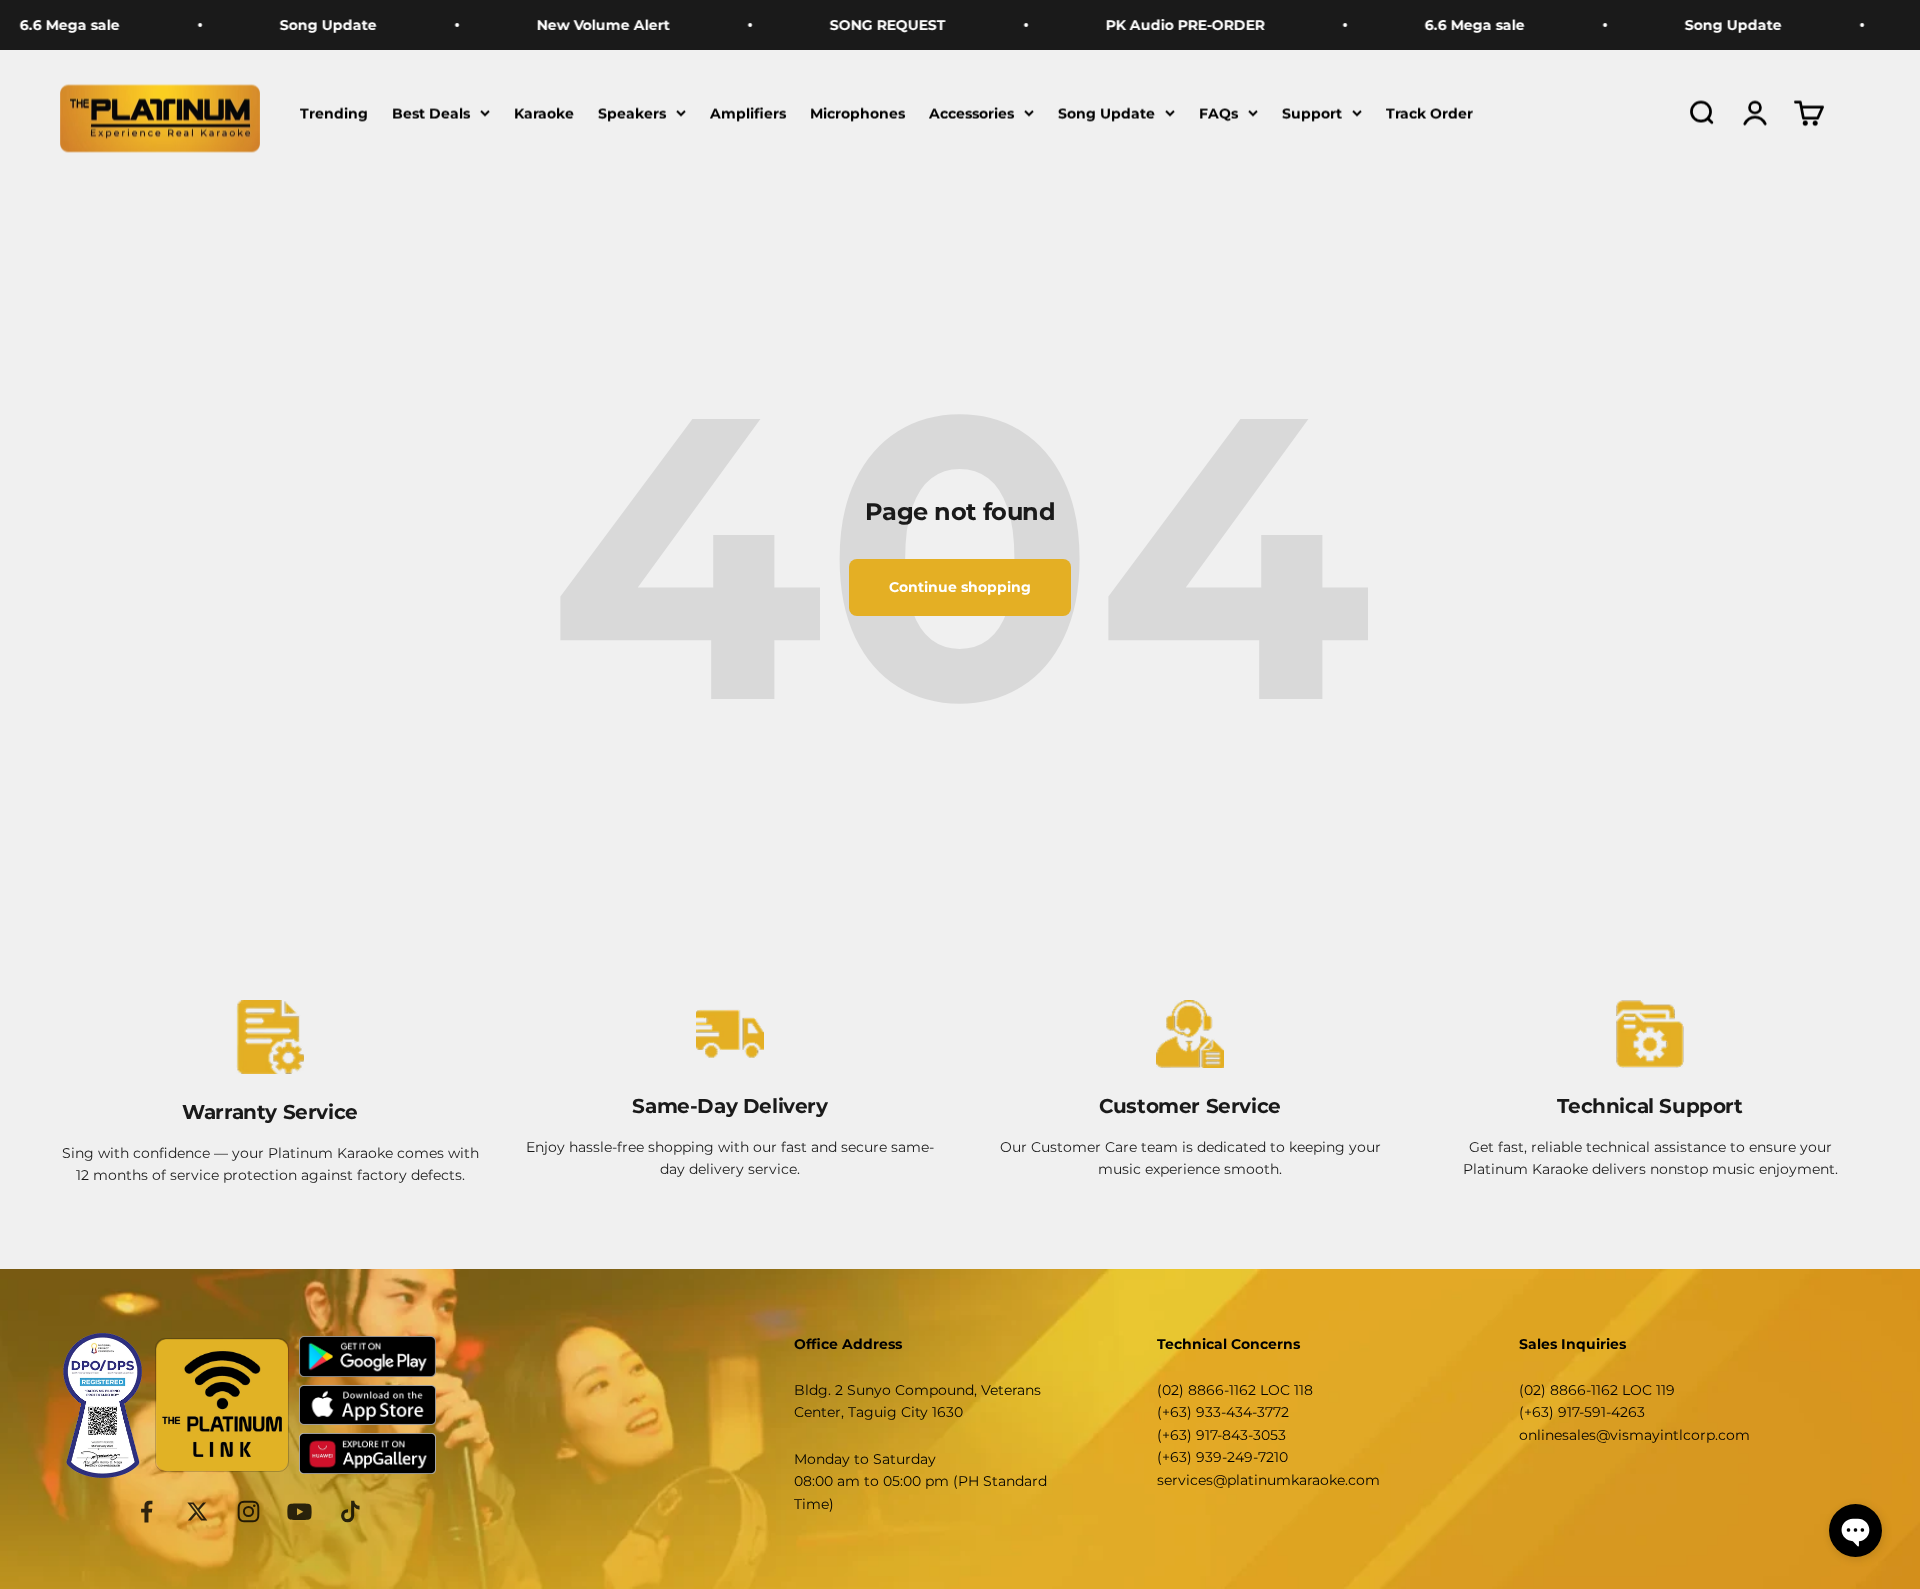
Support (1312, 113)
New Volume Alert (552, 25)
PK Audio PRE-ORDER (1134, 25)
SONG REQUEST (837, 25)
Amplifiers (748, 113)
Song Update (277, 25)
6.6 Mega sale (1424, 25)
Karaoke (544, 113)
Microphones (857, 113)
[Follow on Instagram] (248, 1511)
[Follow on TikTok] (350, 1511)
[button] (1855, 1530)
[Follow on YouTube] (299, 1511)
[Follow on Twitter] (197, 1511)
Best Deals (431, 113)
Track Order (1429, 113)
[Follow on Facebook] (146, 1511)
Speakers (632, 113)
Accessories (971, 113)
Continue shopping (960, 587)
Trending (334, 113)
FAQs (1218, 113)
